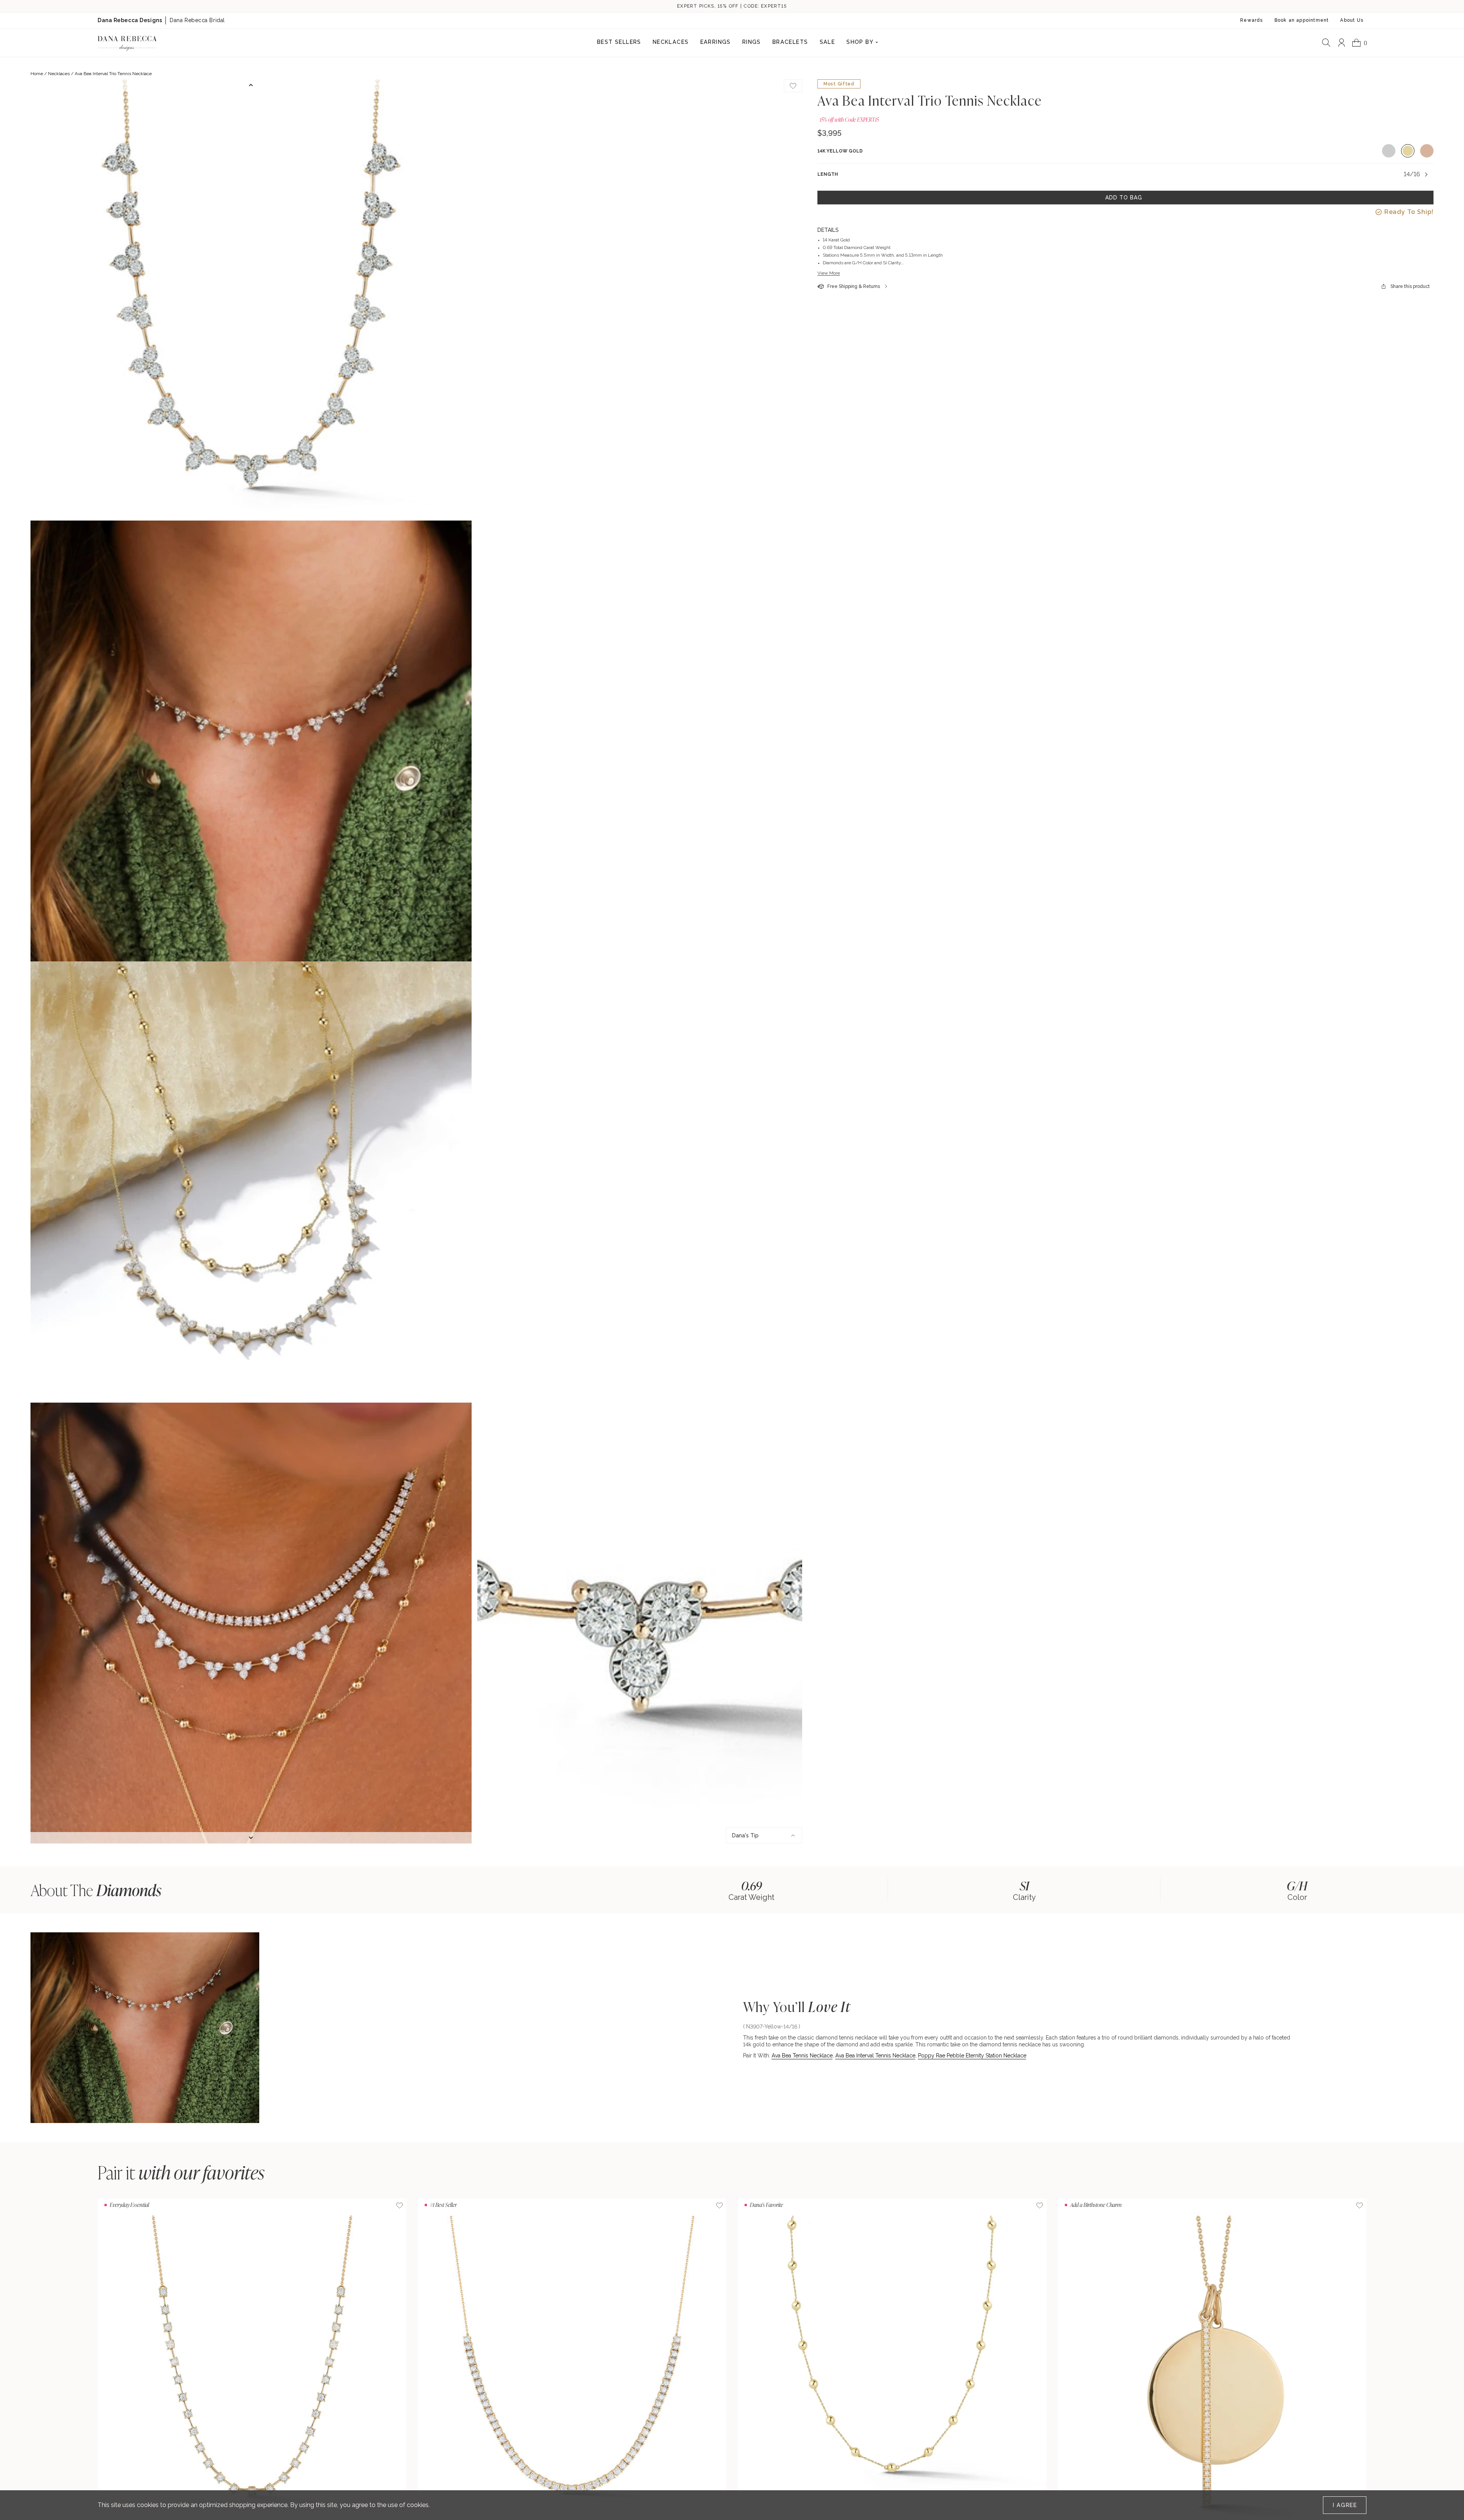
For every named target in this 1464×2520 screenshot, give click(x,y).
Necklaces (59, 74)
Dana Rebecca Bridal (197, 20)
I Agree (1345, 2505)
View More (829, 273)
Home (37, 74)
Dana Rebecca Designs (130, 20)
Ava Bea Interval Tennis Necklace (875, 2056)
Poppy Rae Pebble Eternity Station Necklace (972, 2056)
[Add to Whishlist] (793, 86)
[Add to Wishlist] (400, 2205)
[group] (751, 1890)
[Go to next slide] (251, 1838)
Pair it (181, 2172)
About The (96, 1890)
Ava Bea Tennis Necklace (802, 2056)
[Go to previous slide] (251, 85)
